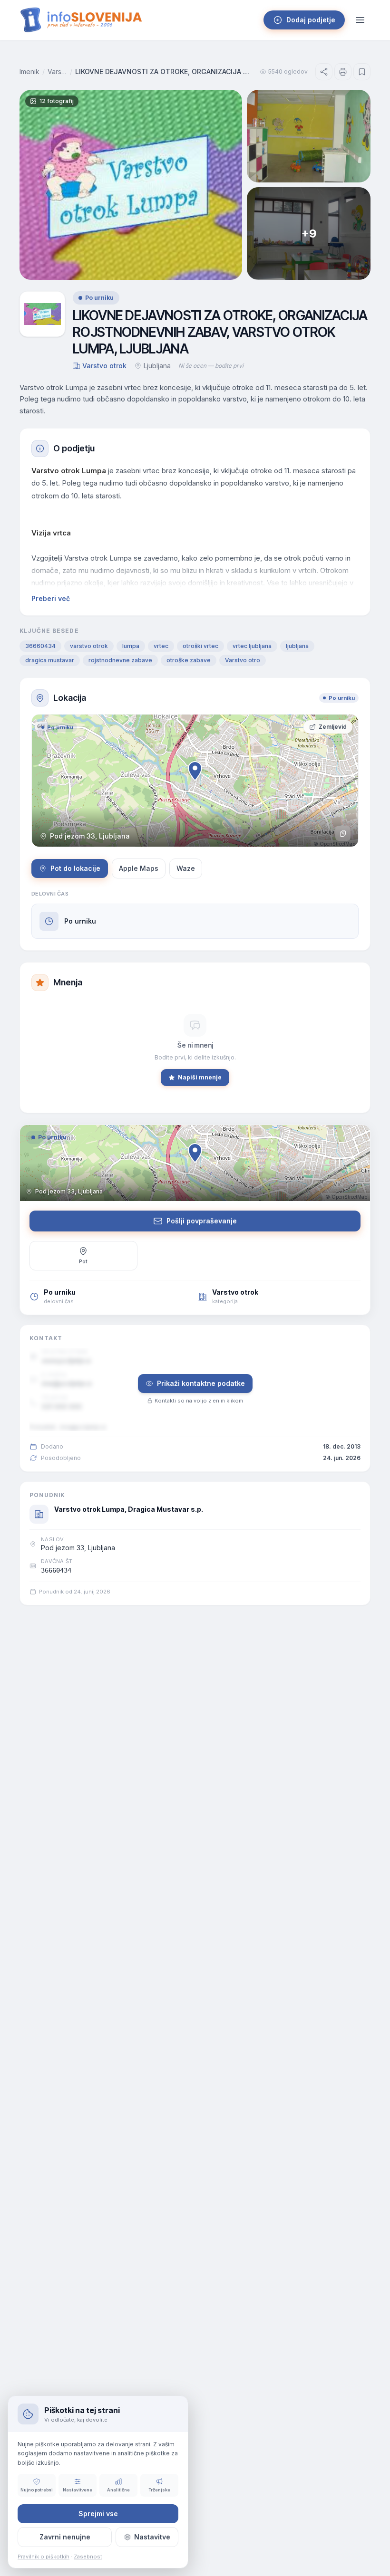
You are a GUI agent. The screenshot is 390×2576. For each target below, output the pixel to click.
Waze (186, 868)
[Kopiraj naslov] (343, 833)
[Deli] (324, 72)
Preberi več (51, 598)
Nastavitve (152, 2537)
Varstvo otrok (57, 72)
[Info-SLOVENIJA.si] (81, 20)
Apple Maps (139, 868)
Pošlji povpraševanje (202, 1221)
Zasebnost (88, 2557)
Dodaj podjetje (311, 20)
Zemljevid (333, 727)
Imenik (29, 72)
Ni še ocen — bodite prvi (211, 366)
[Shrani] (362, 72)
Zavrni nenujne (65, 2537)
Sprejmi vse (98, 2514)
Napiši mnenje (200, 1077)
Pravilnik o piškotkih (44, 2557)
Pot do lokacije (75, 868)
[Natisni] (343, 72)
